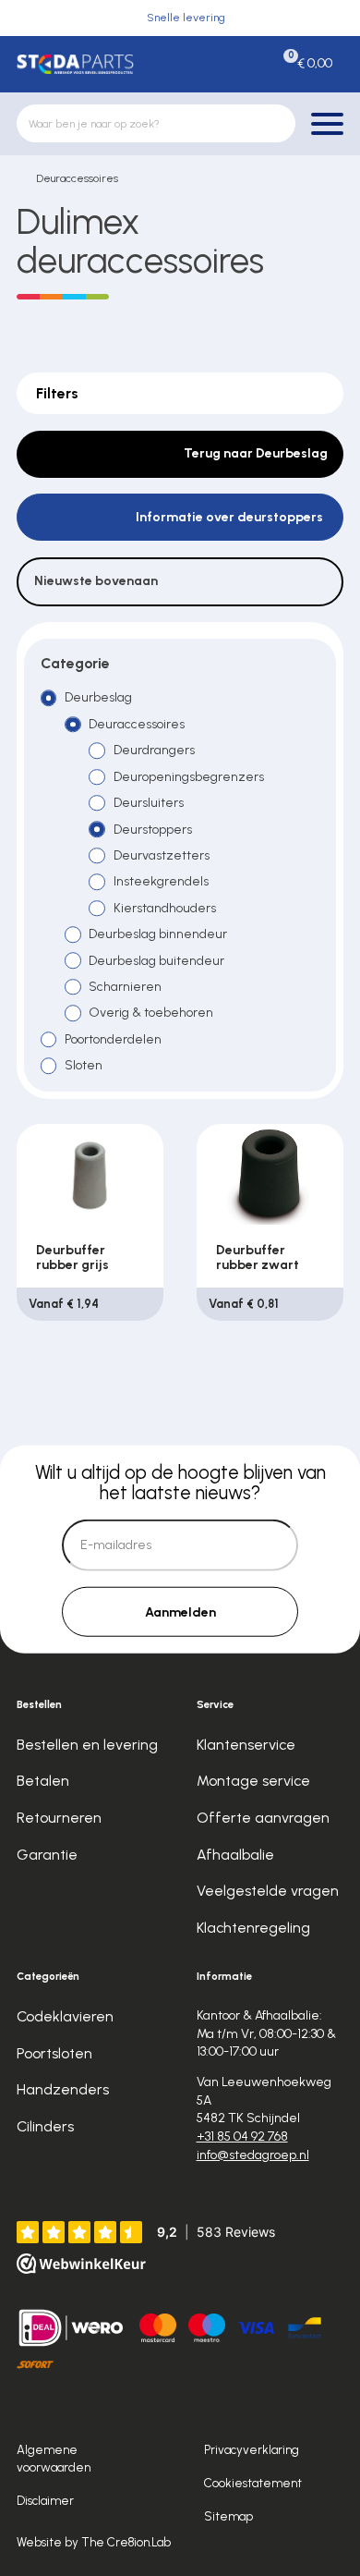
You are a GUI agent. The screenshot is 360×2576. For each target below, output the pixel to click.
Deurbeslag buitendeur (156, 961)
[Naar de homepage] (75, 64)
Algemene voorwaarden (54, 2458)
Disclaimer (45, 2500)
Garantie (47, 1855)
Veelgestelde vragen (268, 1891)
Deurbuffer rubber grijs (72, 1257)
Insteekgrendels (161, 881)
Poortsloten (54, 2053)
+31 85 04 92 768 (242, 2136)
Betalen (43, 1781)
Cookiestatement (253, 2483)
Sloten (84, 1065)
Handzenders (63, 2089)
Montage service (253, 1781)
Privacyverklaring (252, 2449)
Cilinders (45, 2126)
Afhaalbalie (235, 1855)
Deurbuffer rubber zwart (258, 1257)
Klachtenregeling (253, 1928)
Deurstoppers (153, 830)
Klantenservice (246, 1745)
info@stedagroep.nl (253, 2155)
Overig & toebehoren (151, 1013)
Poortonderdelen (113, 1039)
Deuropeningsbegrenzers (189, 777)
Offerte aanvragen (263, 1818)
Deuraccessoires (77, 178)
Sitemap (228, 2516)
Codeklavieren (65, 2016)
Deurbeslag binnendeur (158, 934)
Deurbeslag (98, 697)
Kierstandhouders (165, 908)
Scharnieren (125, 987)
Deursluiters (149, 803)
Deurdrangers (154, 750)
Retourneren (59, 1818)
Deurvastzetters (162, 855)
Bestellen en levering (87, 1745)
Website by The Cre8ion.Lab (94, 2542)
